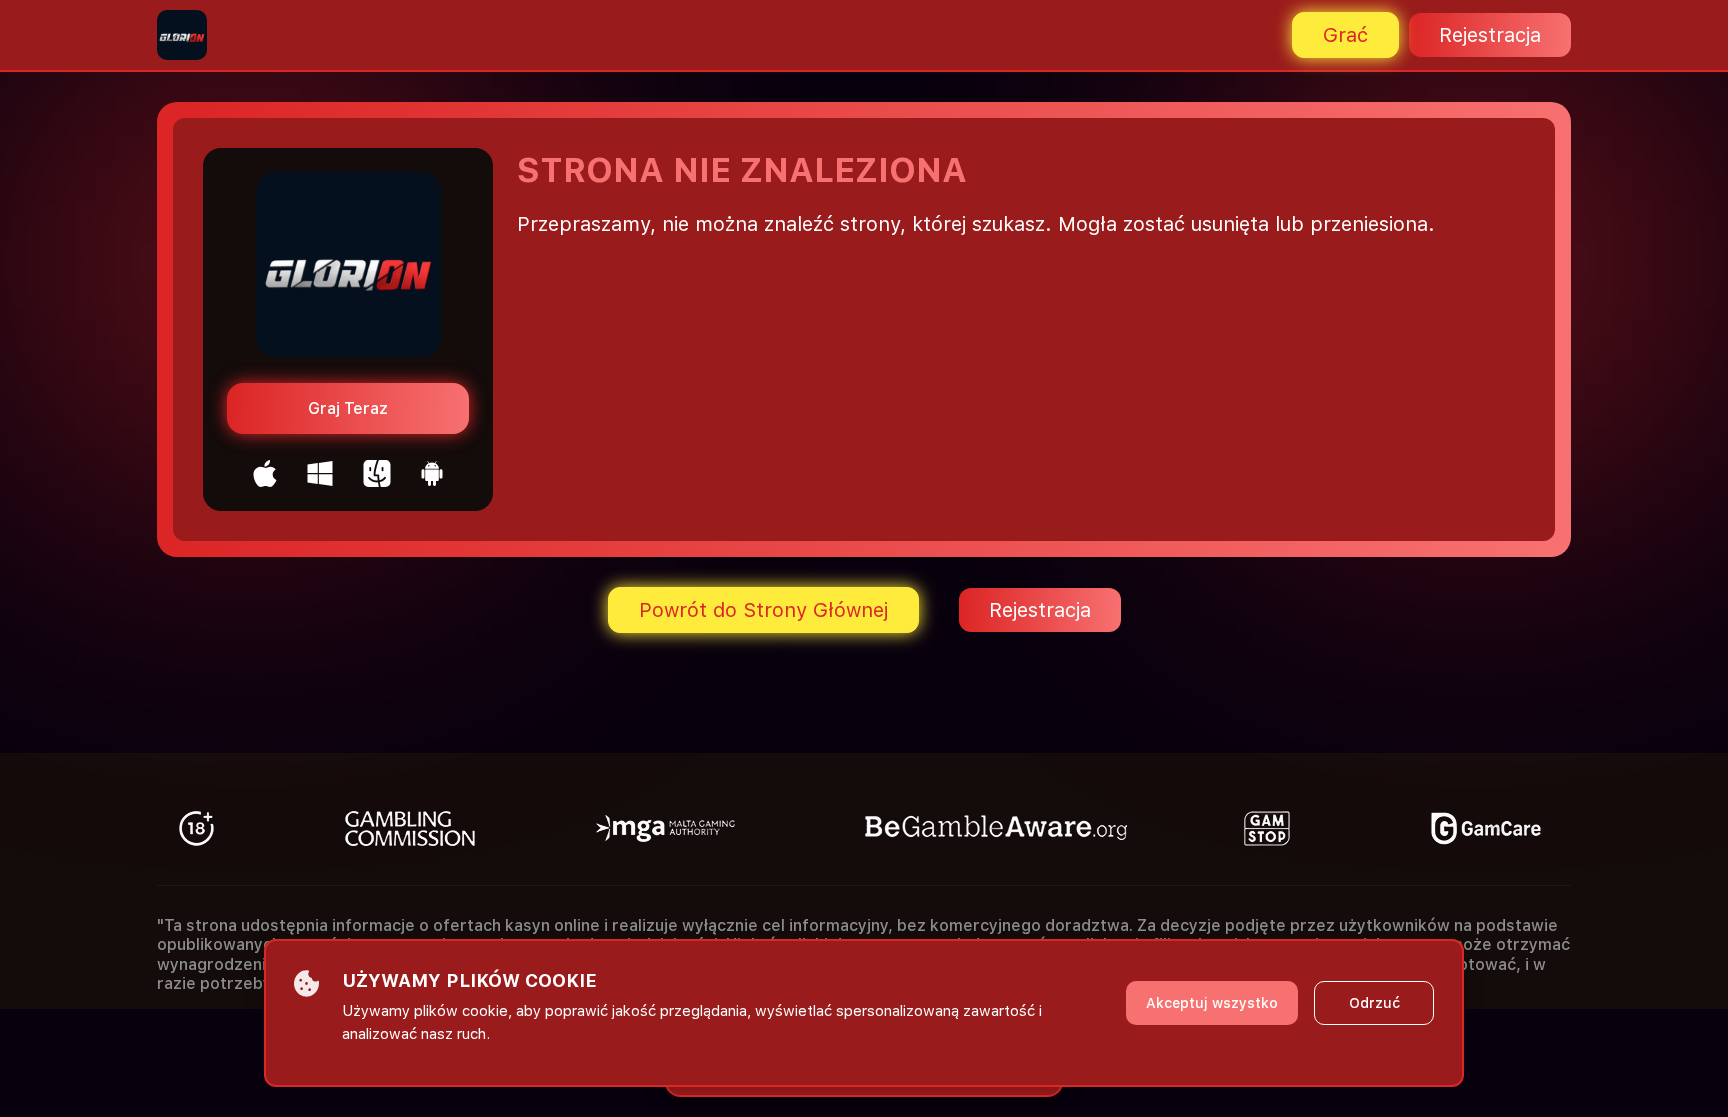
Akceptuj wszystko (1212, 1003)
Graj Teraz (348, 408)
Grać (1345, 35)
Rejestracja (1490, 35)
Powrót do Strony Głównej (763, 610)
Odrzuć (1374, 1003)
